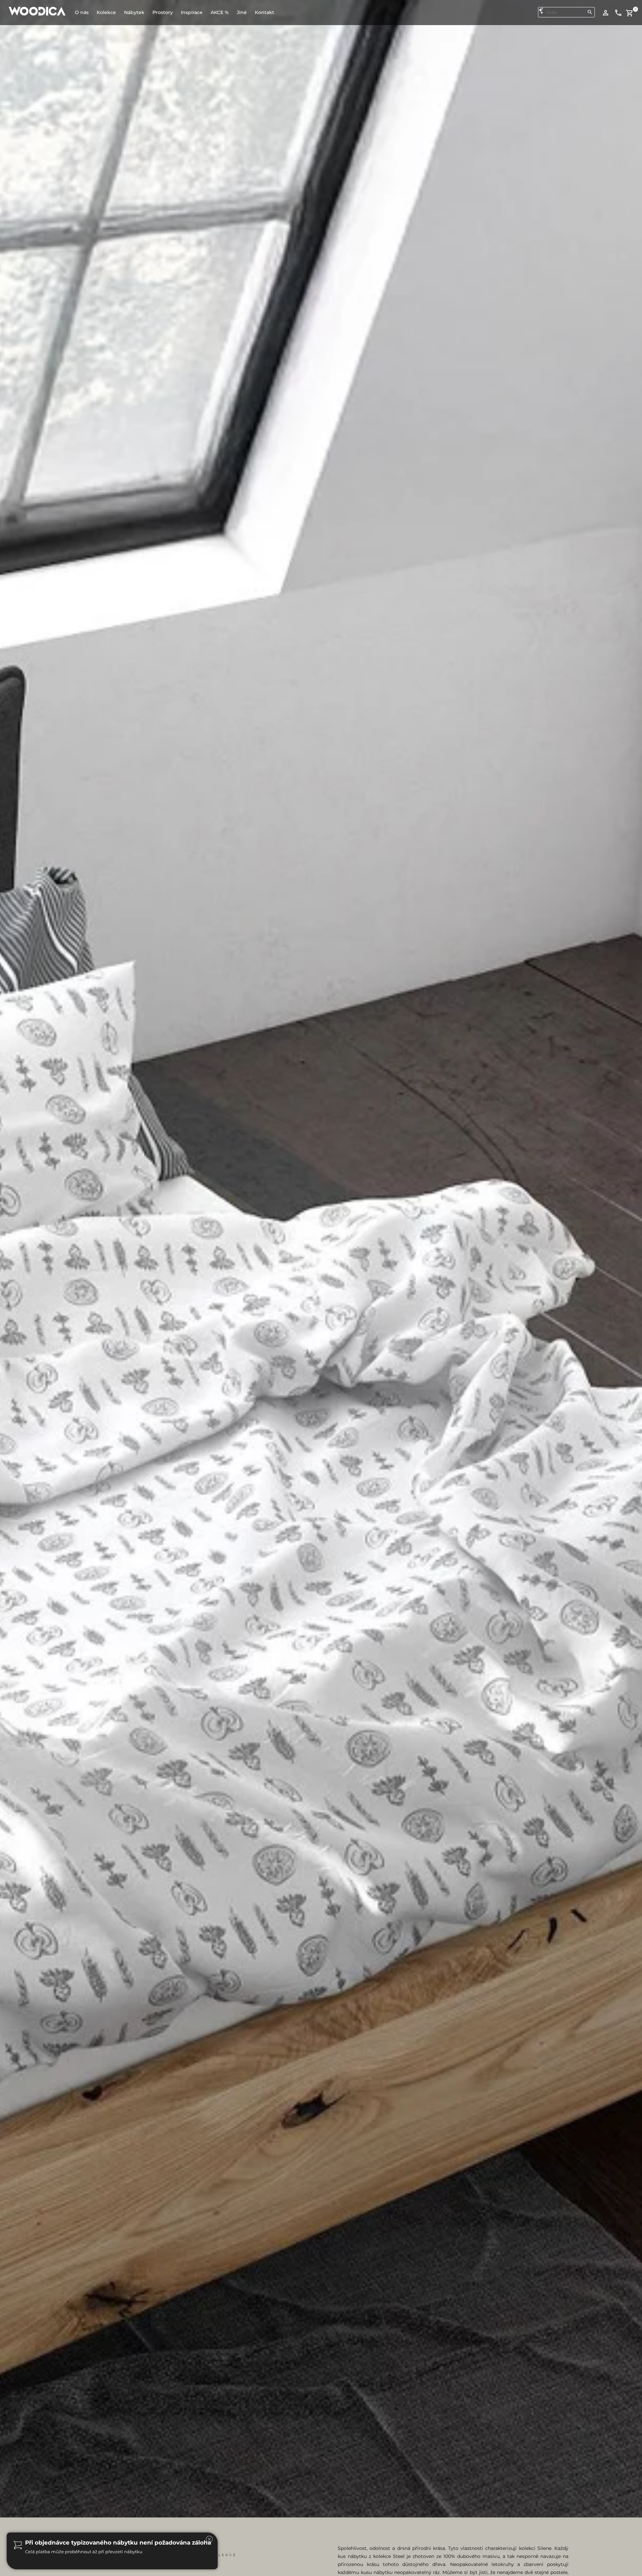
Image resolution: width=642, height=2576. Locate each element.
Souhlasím (569, 2515)
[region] (321, 2534)
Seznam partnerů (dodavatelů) (314, 2532)
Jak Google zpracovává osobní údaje (320, 2522)
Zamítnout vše (569, 2534)
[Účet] (606, 12)
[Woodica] (37, 11)
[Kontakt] (618, 12)
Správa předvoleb (571, 2552)
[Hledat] (590, 12)
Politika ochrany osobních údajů (167, 2558)
